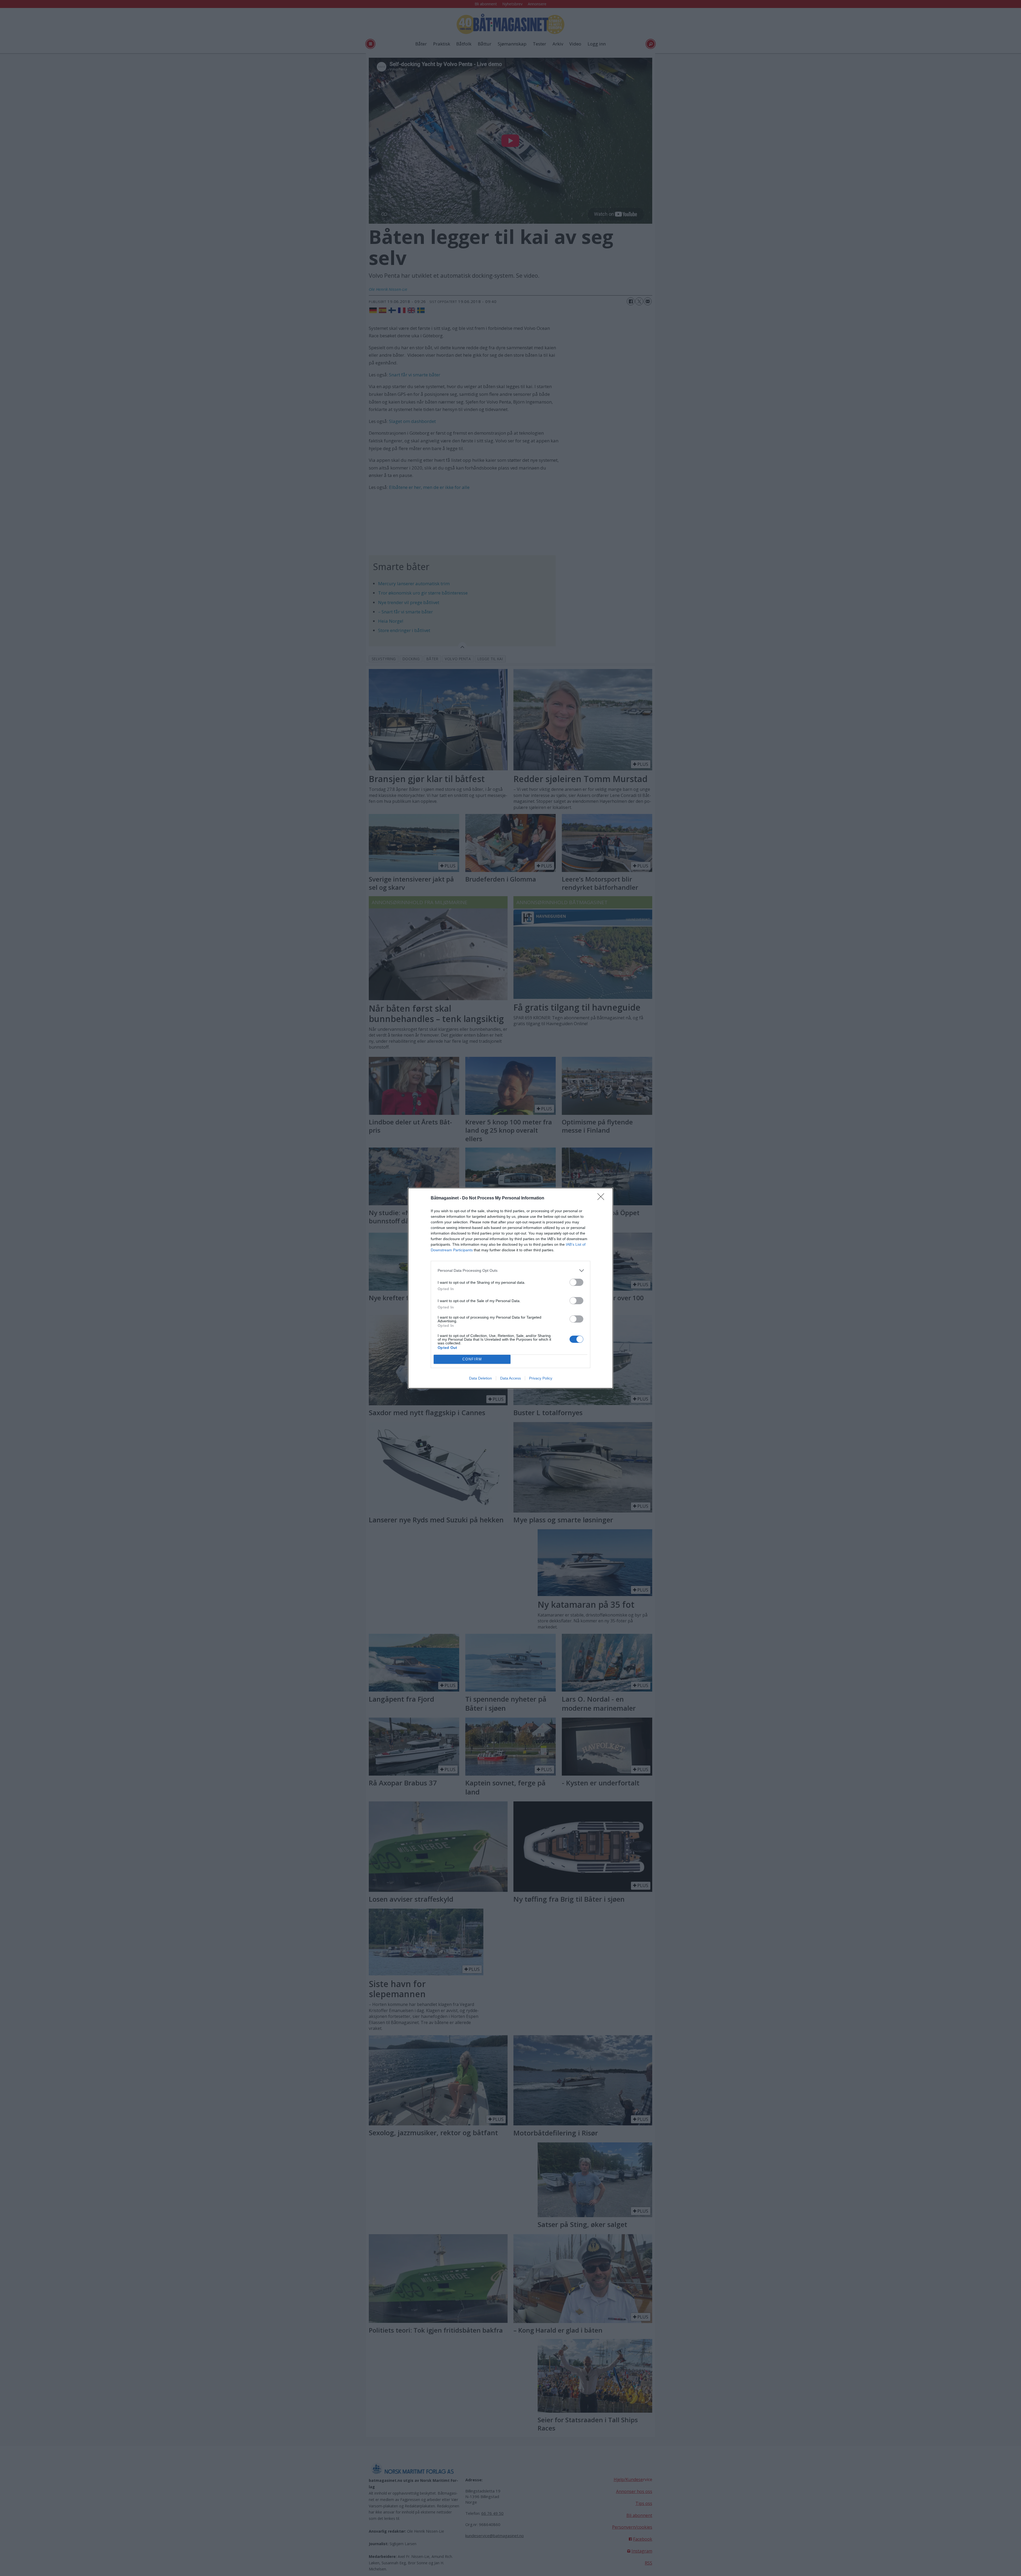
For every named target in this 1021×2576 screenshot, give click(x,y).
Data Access (510, 1378)
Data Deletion (480, 1378)
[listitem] (510, 1271)
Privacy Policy (541, 1378)
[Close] (602, 1198)
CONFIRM (472, 1359)
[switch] (576, 1282)
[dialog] (510, 1288)
